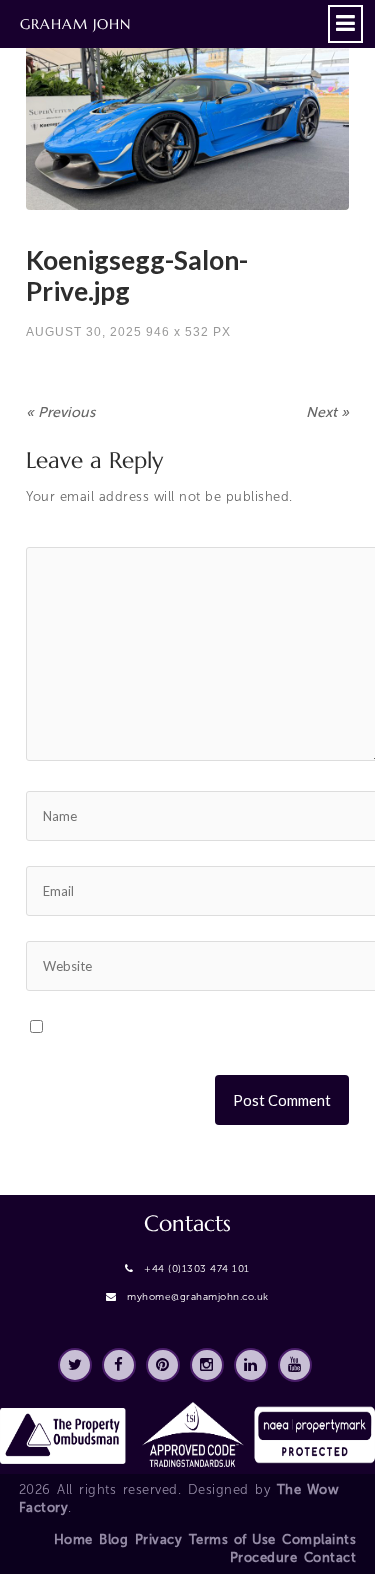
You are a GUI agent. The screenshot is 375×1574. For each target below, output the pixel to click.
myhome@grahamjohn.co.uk (198, 1297)
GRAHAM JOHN (75, 24)
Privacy (159, 1539)
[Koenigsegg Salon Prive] (187, 118)
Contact (330, 1557)
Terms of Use (232, 1539)
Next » (327, 412)
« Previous (60, 412)
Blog (113, 1539)
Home (73, 1539)
